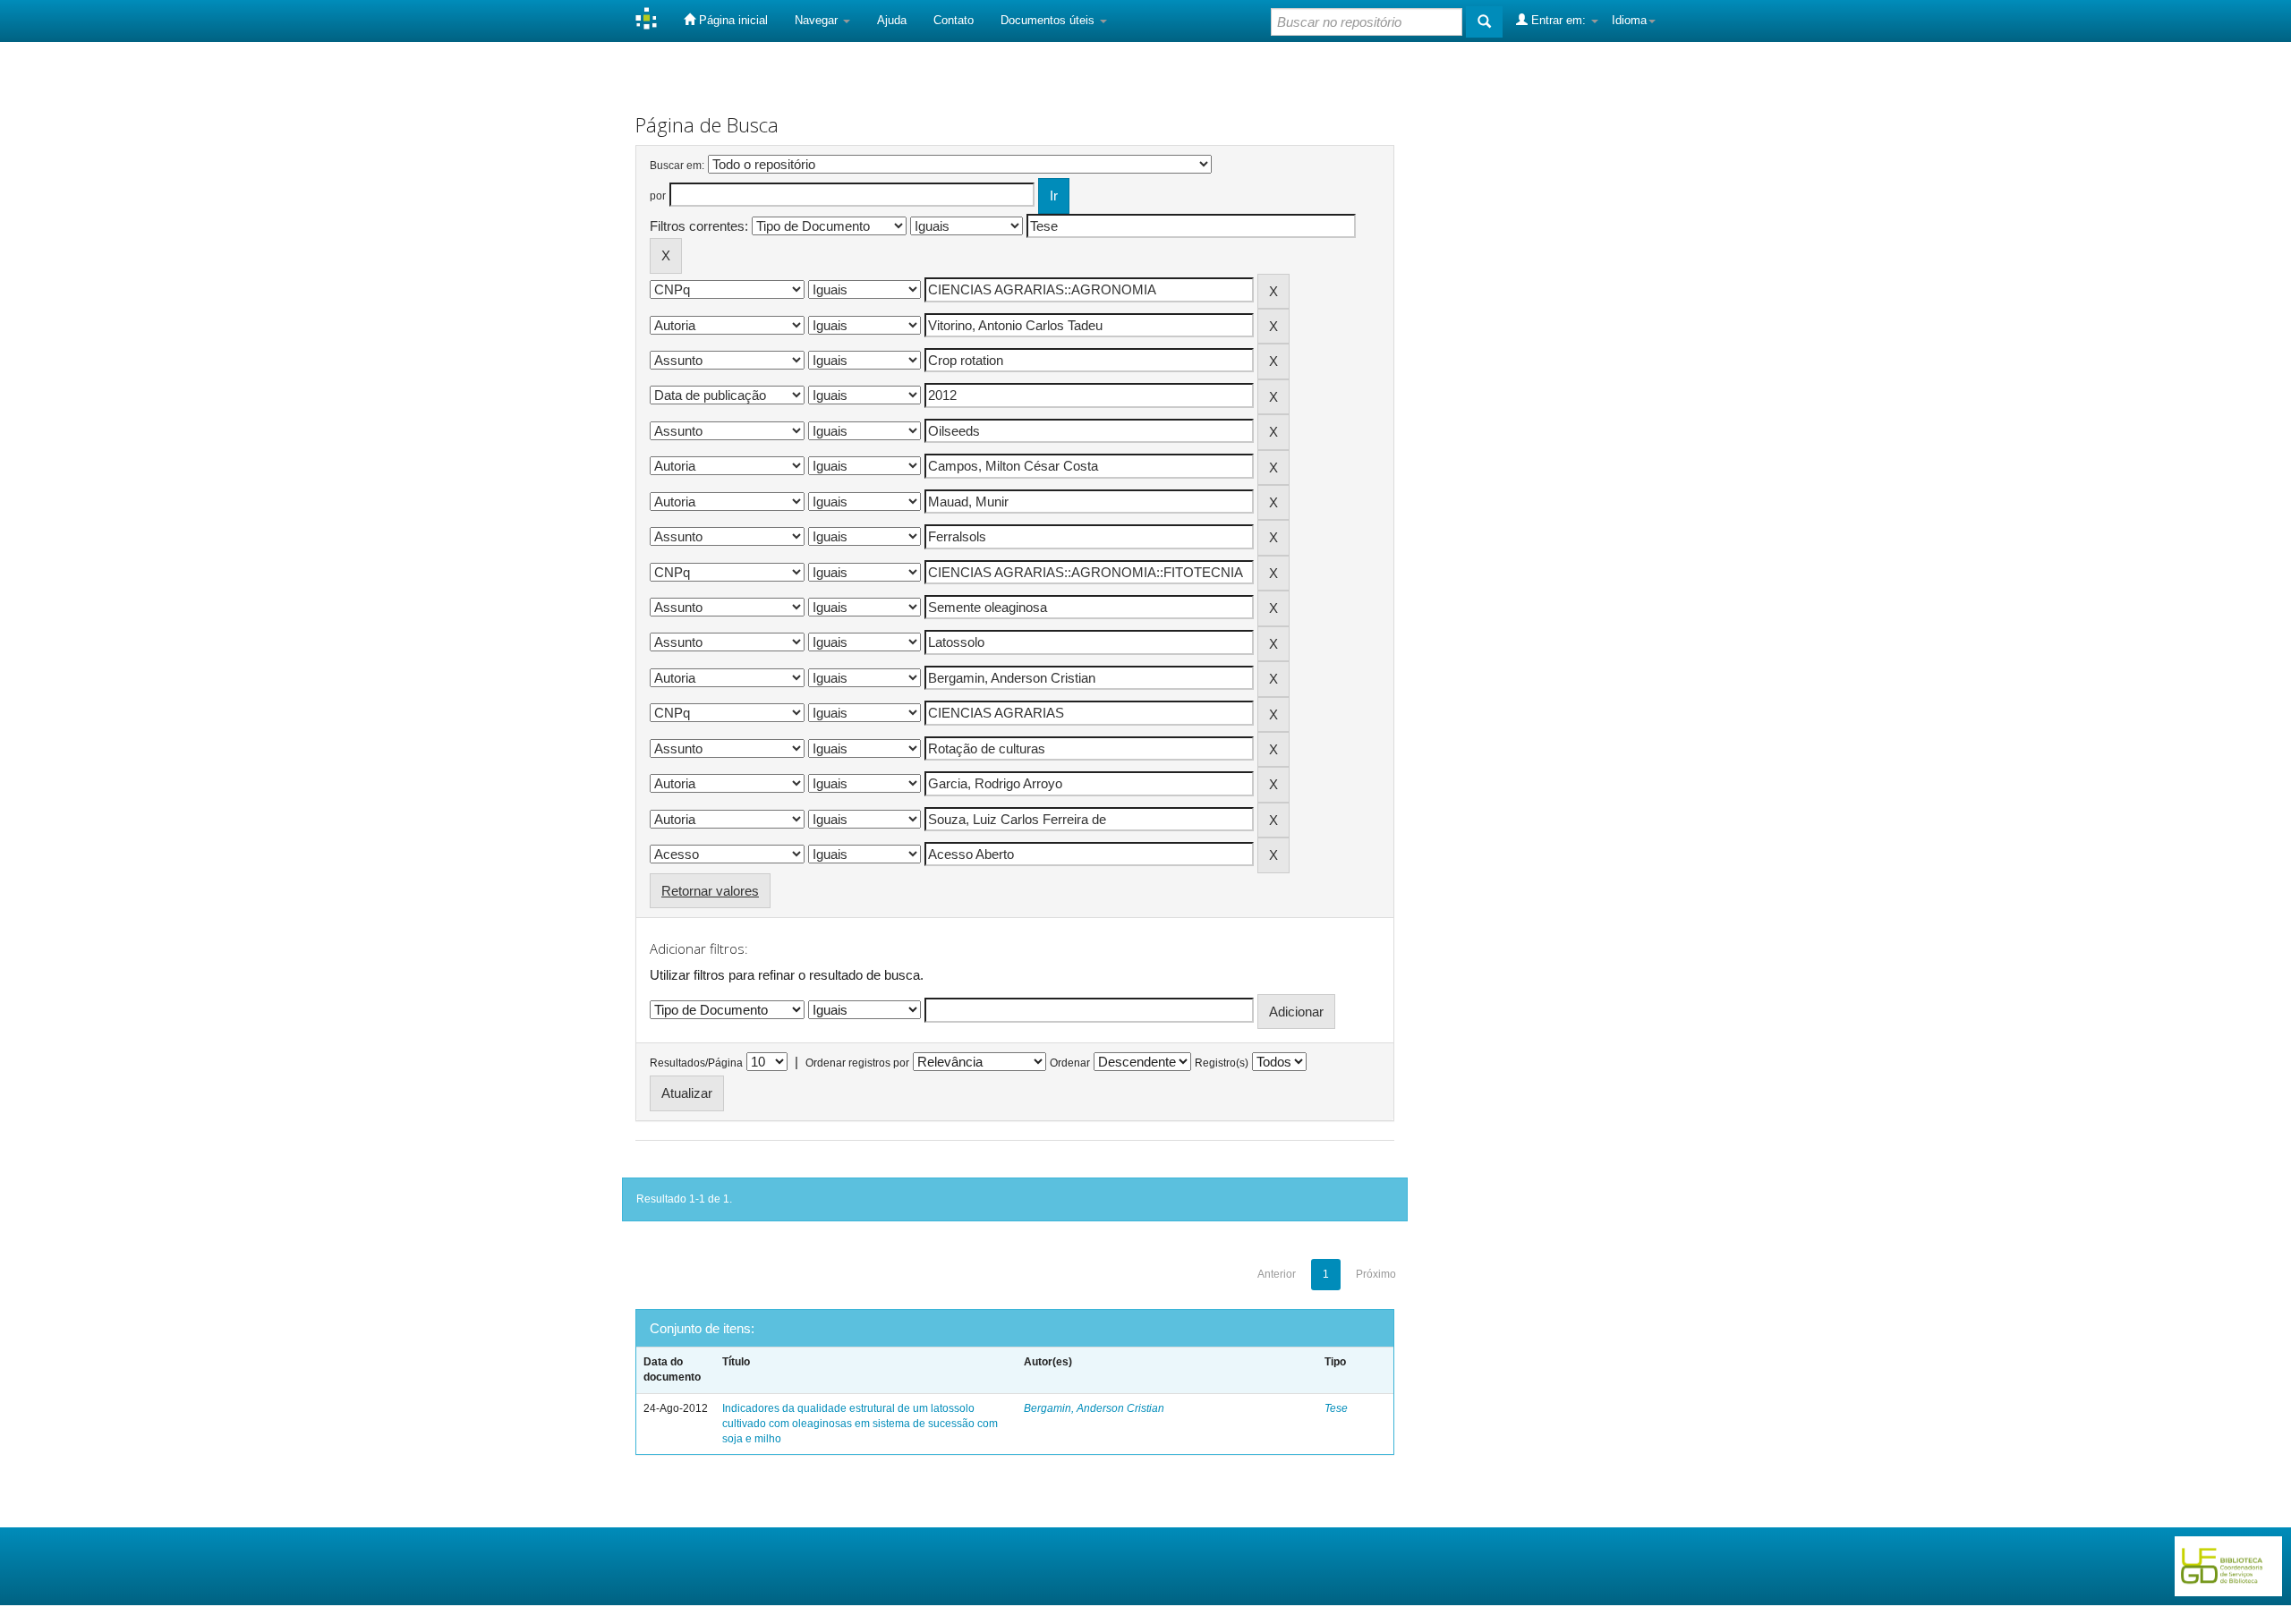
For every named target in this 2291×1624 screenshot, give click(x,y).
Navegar (818, 20)
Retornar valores (710, 891)
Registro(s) (1222, 1063)
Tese (1336, 1408)
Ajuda (892, 20)
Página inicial (732, 20)
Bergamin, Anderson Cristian (1094, 1408)
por (658, 196)
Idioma (1629, 20)
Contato (954, 20)
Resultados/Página (696, 1063)
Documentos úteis (1049, 20)
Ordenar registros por (857, 1063)
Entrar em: (1559, 20)
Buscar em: (677, 166)
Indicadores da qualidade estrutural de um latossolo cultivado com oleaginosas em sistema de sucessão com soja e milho (860, 1424)
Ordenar (1070, 1063)
